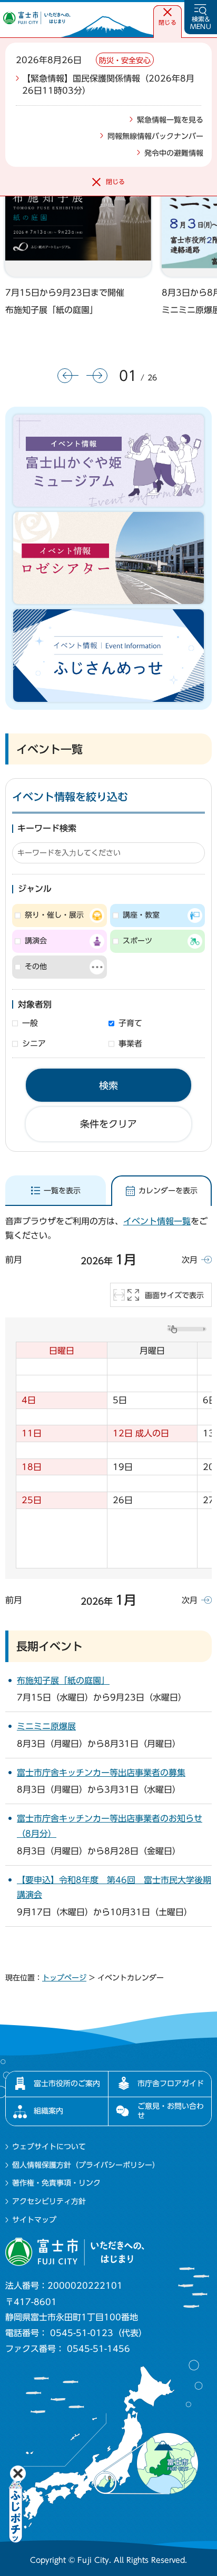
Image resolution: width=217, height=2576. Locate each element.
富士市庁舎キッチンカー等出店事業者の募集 (101, 1773)
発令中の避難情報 (174, 153)
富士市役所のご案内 (67, 2084)
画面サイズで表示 (174, 1295)
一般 (30, 1023)
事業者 (130, 1044)
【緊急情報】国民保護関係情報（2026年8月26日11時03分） (108, 84)
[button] (167, 17)
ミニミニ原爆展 (46, 1726)
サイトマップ (34, 2220)
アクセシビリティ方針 (49, 2201)
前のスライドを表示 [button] (68, 376)
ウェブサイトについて (49, 2147)
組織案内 (48, 2111)
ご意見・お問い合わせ (171, 2111)
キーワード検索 (47, 828)
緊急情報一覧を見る (170, 120)
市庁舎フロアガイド (171, 2084)
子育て (130, 1023)
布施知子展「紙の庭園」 (52, 310)
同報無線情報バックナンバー (155, 136)
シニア (34, 1044)
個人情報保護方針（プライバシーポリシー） (86, 2165)
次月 (190, 1260)
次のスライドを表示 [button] (97, 376)
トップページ (64, 1978)
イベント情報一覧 (157, 1221)
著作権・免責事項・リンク (56, 2183)
